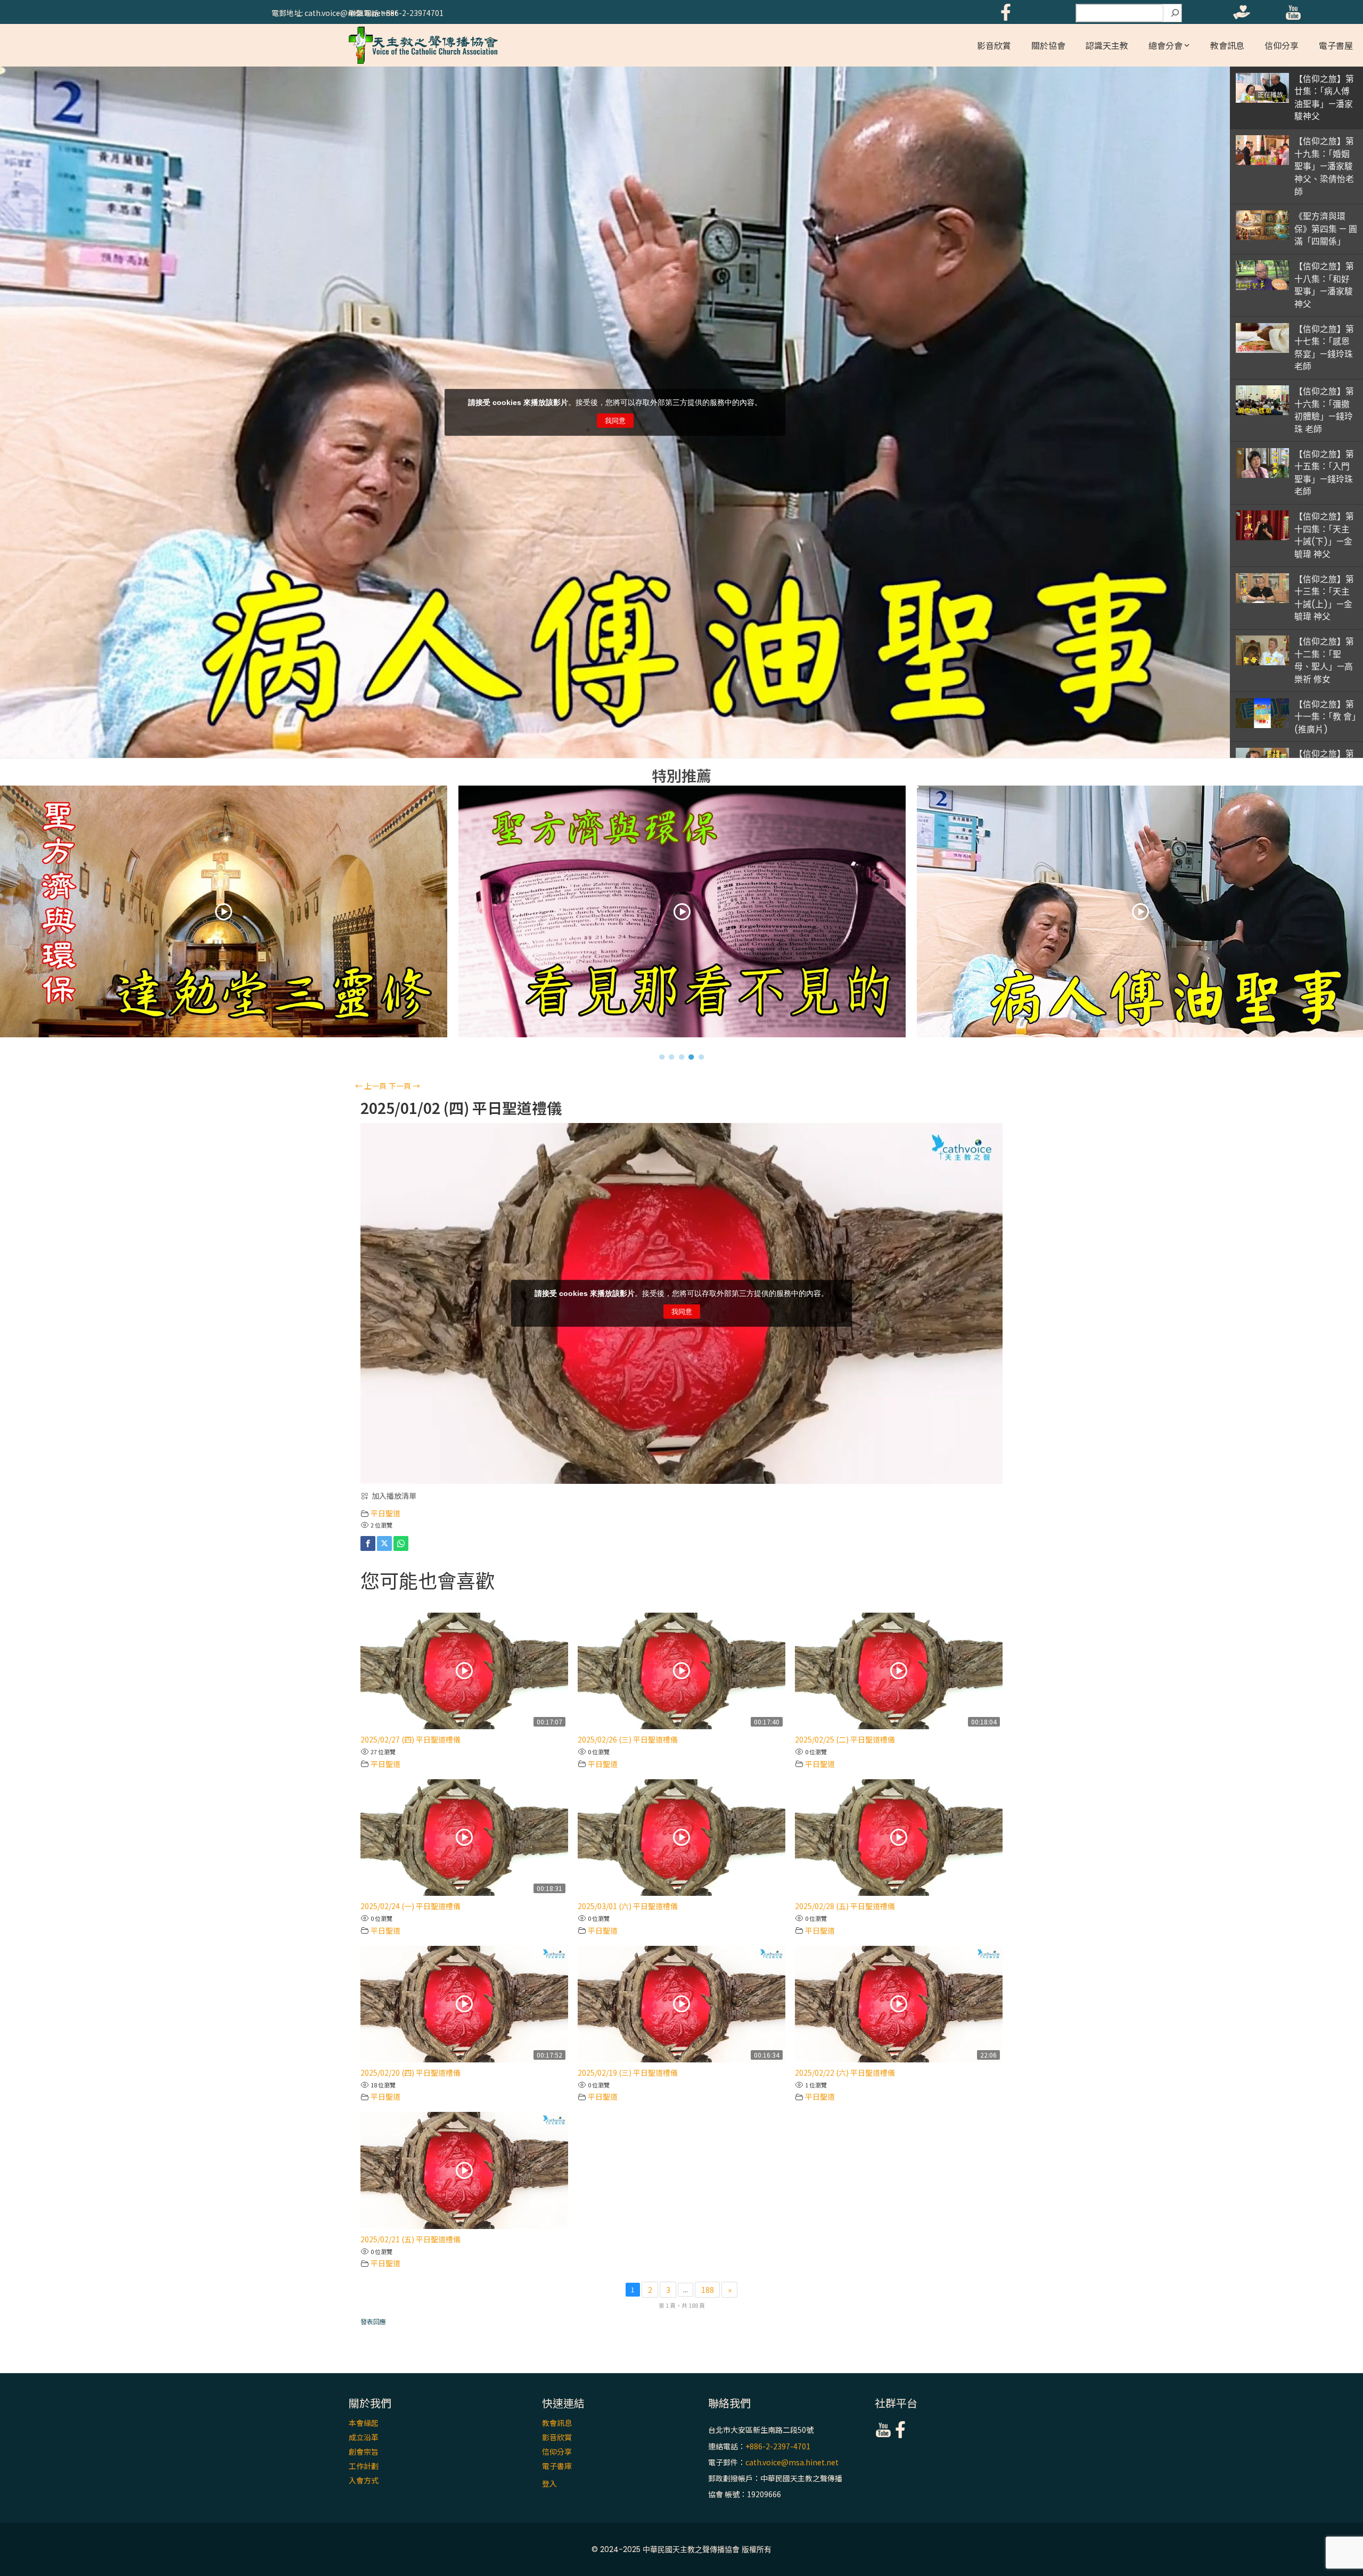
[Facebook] (368, 1543)
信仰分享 (1282, 45)
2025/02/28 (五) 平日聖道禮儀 (845, 1906)
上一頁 (371, 1086)
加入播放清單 (394, 1496)
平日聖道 (385, 1513)
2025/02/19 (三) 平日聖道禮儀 (628, 2073)
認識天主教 (1107, 45)
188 (708, 2290)
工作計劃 (364, 2466)
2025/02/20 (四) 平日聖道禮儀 (410, 2073)
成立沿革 (364, 2437)
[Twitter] (384, 1543)
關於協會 (1048, 45)
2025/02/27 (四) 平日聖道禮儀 (410, 1739)
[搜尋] (1175, 13)
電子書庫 (557, 2466)
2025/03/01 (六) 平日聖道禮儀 (628, 1906)
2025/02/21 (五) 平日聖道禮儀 (410, 2239)
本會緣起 (364, 2423)
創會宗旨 (364, 2451)
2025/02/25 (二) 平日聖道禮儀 (845, 1739)
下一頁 (404, 1086)
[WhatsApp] (401, 1543)
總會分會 (1165, 45)
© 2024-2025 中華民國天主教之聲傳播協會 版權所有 (681, 2549)
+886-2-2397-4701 (778, 2446)
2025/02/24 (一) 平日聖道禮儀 (410, 1906)
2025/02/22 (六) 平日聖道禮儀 (845, 2073)
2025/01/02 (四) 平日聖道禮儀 (461, 1108)
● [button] (662, 1056)
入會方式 (364, 2480)
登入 (549, 2483)
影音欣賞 (994, 45)
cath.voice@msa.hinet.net (792, 2462)
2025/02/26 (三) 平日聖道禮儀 (628, 1739)
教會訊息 (1227, 45)
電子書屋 (1336, 45)
